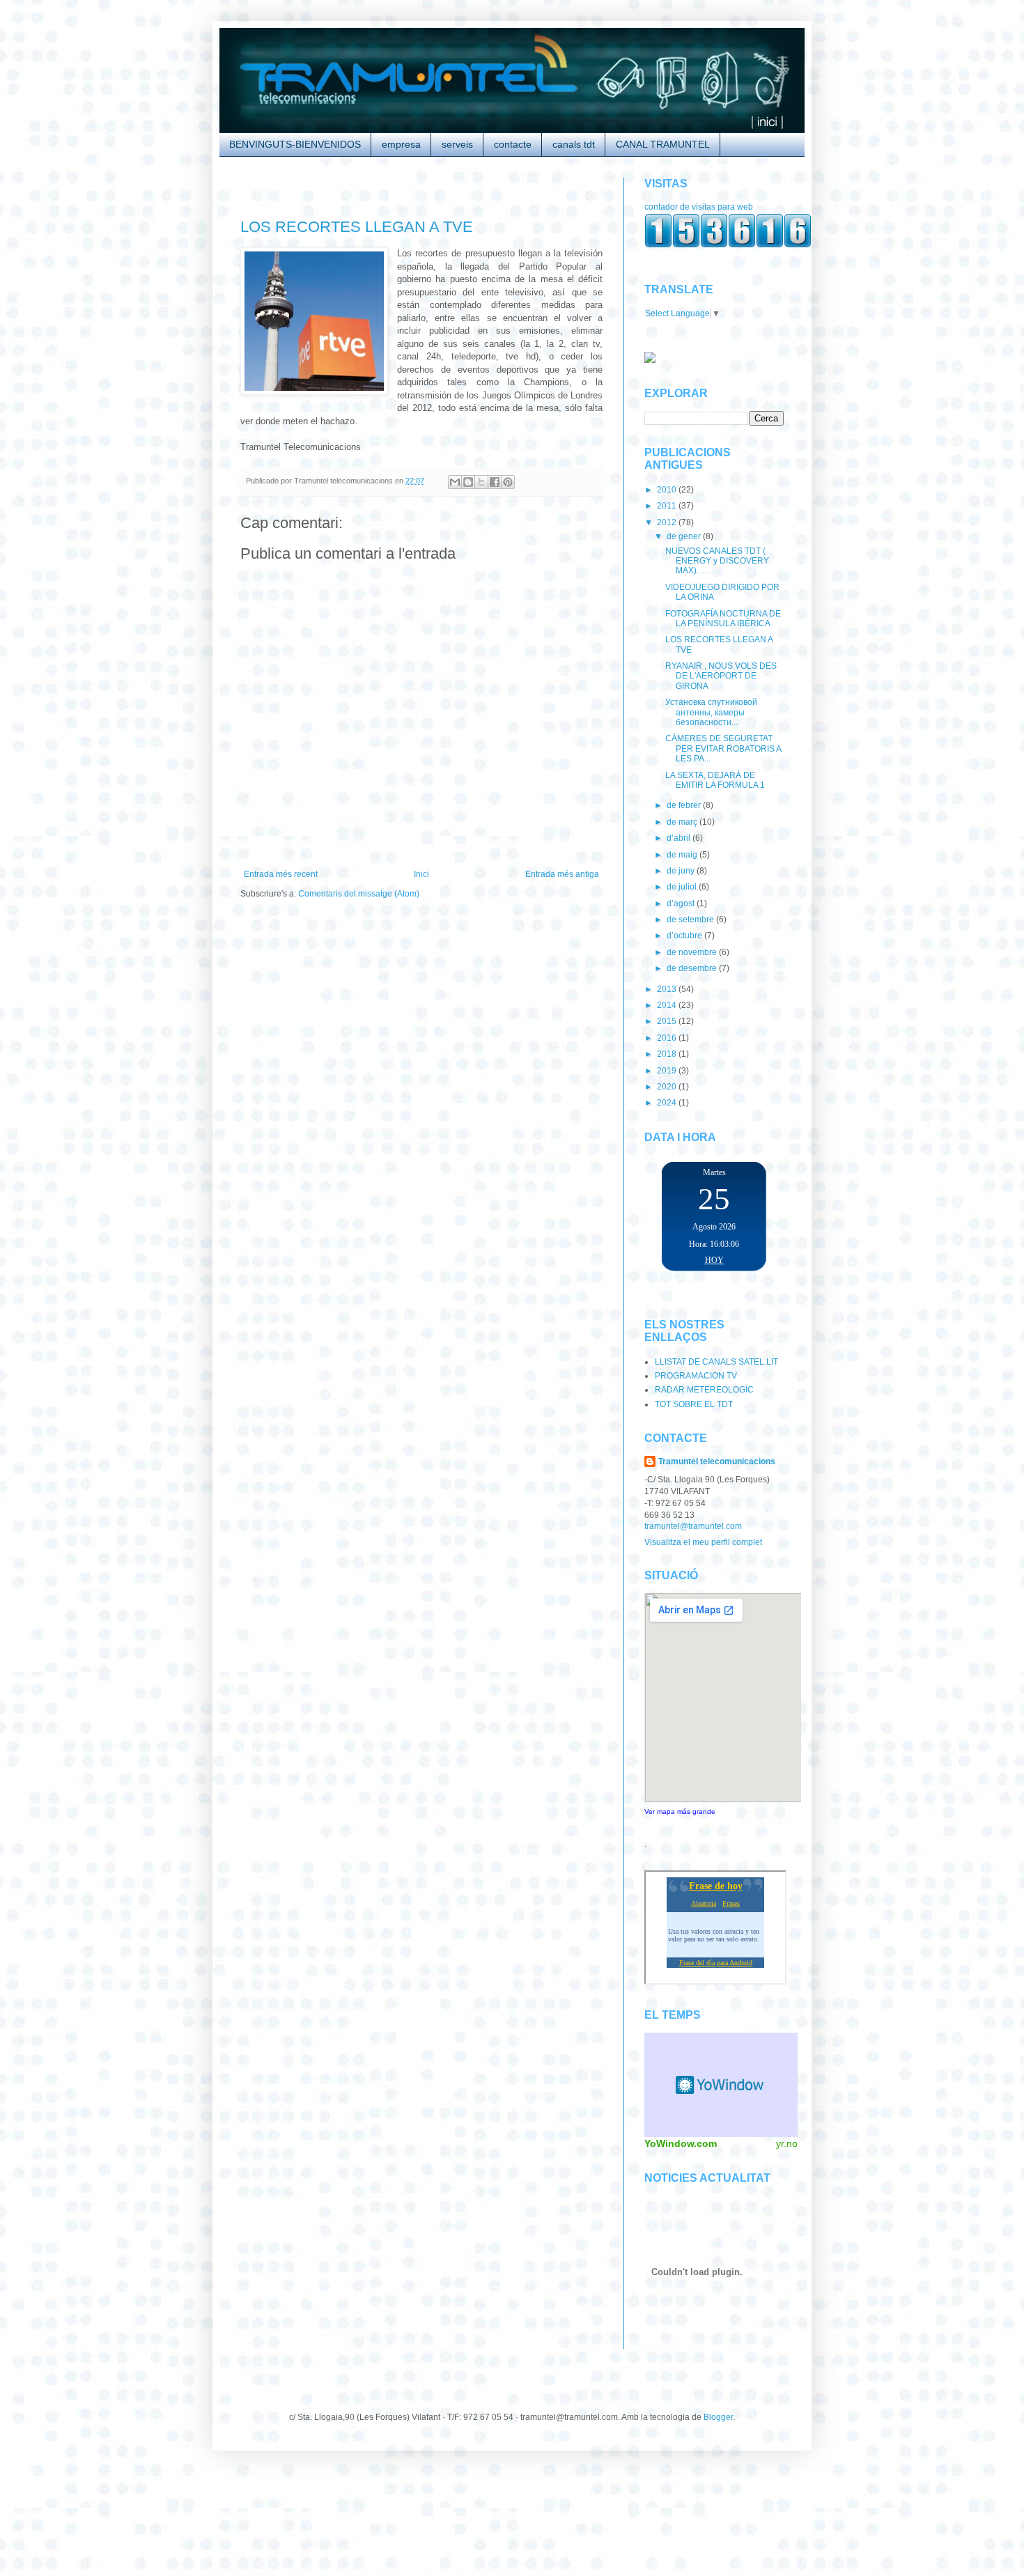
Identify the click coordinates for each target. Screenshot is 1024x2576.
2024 (668, 1103)
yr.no (787, 2143)
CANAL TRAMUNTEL (663, 144)
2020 (668, 1087)
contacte (513, 144)
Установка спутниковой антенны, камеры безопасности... (711, 712)
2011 (668, 506)
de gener (685, 536)
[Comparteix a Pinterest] (508, 482)
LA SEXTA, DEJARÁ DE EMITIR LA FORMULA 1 (715, 780)
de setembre (691, 920)
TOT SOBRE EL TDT (694, 1404)
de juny (682, 871)
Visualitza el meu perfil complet (703, 1542)
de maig (683, 855)
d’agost (682, 903)
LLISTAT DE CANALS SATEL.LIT (716, 1362)
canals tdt (574, 144)
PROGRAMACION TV (696, 1376)
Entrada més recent (281, 874)
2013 (668, 989)
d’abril (680, 838)
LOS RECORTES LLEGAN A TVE (357, 227)
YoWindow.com (681, 2143)
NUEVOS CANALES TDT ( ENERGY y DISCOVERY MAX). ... (717, 561)
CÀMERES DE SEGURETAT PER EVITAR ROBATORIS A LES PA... (723, 748)
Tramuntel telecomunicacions (717, 1461)
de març (683, 822)
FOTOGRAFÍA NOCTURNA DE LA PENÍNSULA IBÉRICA (723, 619)
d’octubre (685, 936)
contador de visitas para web (699, 207)
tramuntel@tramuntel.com (693, 1526)
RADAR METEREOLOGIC (704, 1390)
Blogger (718, 2417)
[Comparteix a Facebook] (495, 482)
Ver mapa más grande (680, 1811)
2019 (668, 1071)
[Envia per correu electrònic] (455, 482)
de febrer (685, 805)
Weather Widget (721, 2085)
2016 (668, 1038)
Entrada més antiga (562, 874)
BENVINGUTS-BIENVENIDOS (295, 144)
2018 (668, 1054)
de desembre (693, 968)
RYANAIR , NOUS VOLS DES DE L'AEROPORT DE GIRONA (721, 676)
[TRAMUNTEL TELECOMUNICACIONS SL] (650, 360)
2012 (668, 522)
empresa (401, 144)
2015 (668, 1021)
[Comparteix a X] (481, 482)
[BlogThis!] (468, 482)
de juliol (683, 887)
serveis (457, 144)
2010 (668, 490)
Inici (421, 874)
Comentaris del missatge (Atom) (359, 894)
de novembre (693, 952)
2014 (668, 1005)
